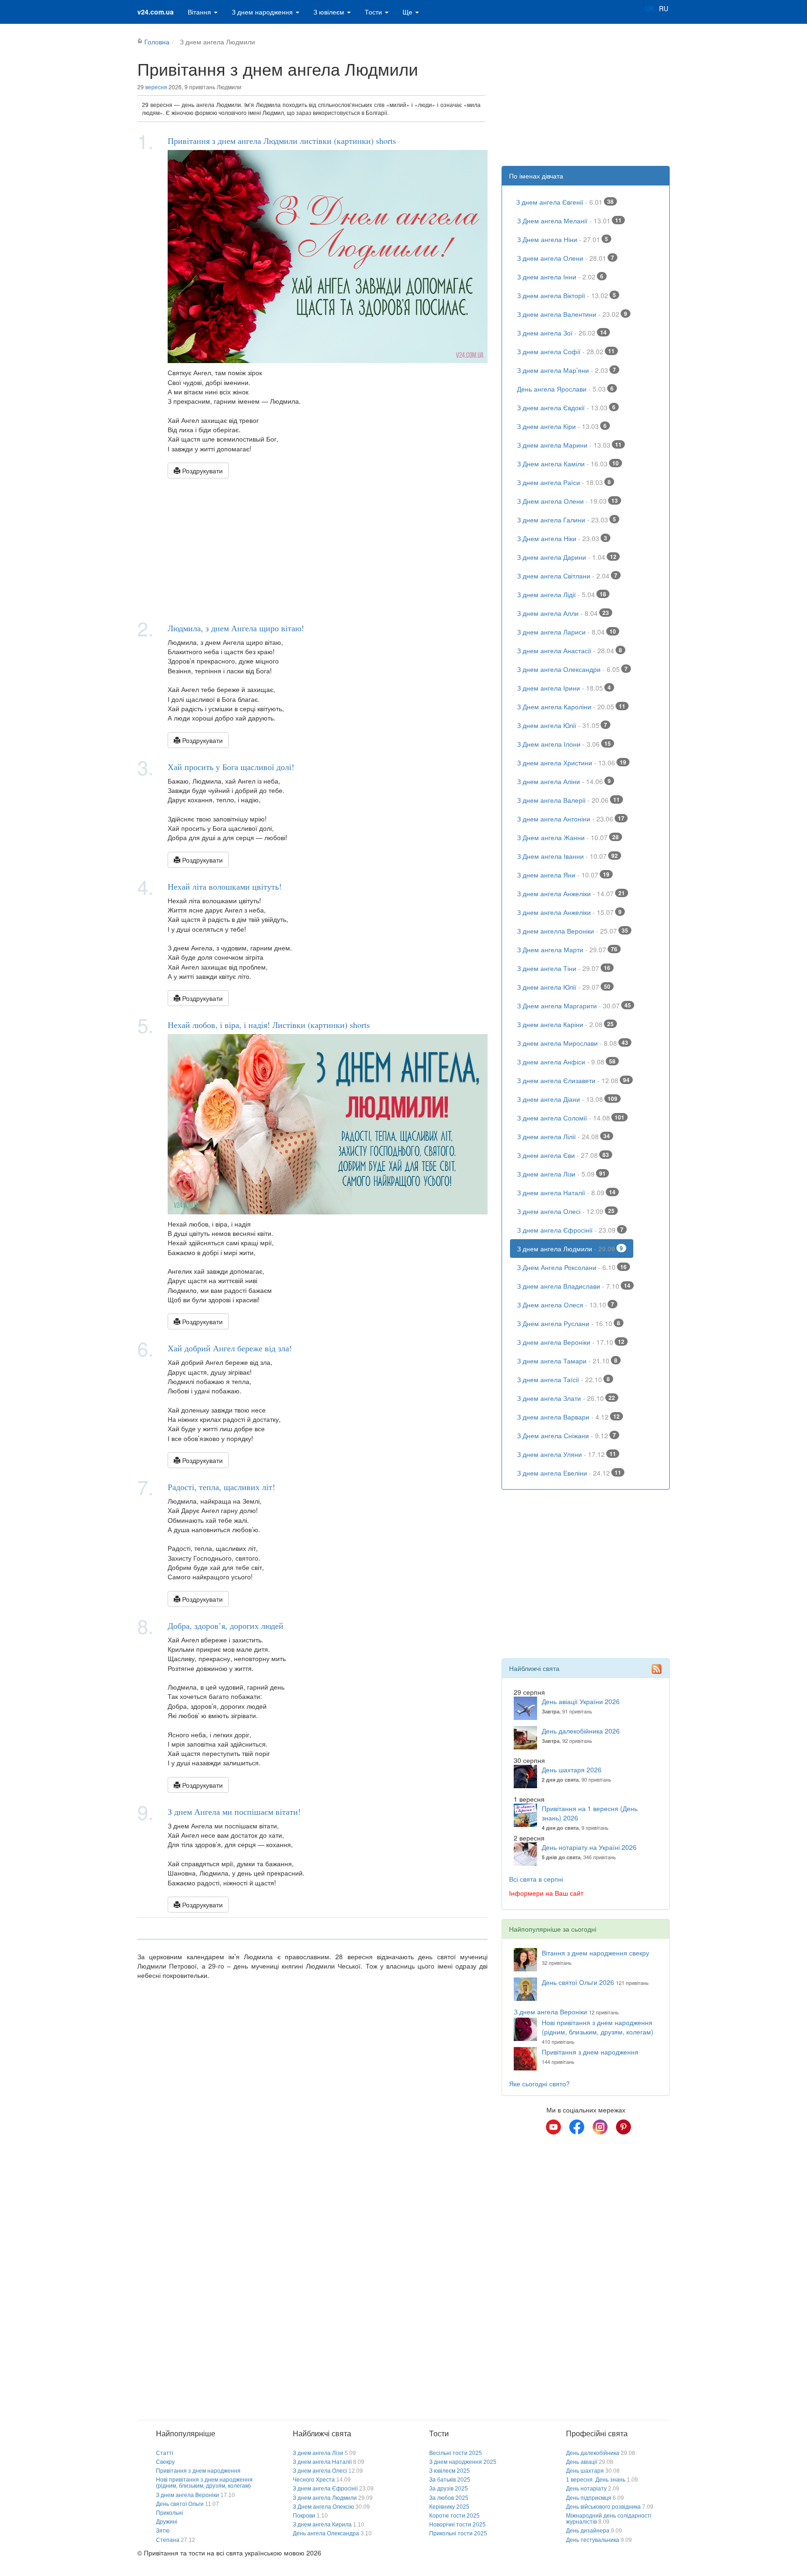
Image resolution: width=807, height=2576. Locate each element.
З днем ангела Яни (563, 875)
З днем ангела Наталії (566, 1192)
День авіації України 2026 (581, 1701)
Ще (408, 12)
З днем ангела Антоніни (571, 819)
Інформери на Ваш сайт (546, 1893)
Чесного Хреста (314, 2480)
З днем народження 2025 (463, 2462)
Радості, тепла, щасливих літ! (221, 1487)
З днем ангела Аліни (564, 781)
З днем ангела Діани (567, 1099)
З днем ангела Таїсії (563, 1379)
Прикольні (170, 2513)
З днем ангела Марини (569, 445)
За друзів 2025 (449, 2489)
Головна (157, 42)
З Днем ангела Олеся (566, 1305)
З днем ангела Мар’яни (566, 370)
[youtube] (553, 2127)
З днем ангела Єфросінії (570, 1230)
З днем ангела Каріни (565, 1024)
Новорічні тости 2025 (457, 2525)
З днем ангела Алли (563, 613)
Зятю (163, 2531)
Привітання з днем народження (590, 2052)
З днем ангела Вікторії (566, 295)
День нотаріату (586, 2489)
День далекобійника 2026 (581, 1731)
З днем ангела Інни (560, 277)
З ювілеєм (330, 12)
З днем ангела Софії (566, 351)
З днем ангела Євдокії (566, 407)
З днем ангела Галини (566, 520)
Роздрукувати (202, 471)
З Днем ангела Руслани (569, 1323)
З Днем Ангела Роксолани (572, 1267)
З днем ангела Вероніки (571, 1342)
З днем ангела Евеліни (569, 1473)
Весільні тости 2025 (456, 2453)
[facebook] (577, 2127)
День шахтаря (585, 2471)
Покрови (304, 2516)
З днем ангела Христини (572, 763)
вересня (156, 87)
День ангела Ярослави (565, 389)
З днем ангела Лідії (562, 594)
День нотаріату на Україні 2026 (589, 1847)
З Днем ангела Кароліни (571, 706)
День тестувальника (593, 2540)
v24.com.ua (156, 12)
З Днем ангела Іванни (567, 856)
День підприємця (589, 2498)
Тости (374, 12)
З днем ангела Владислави (574, 1286)
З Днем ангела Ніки (562, 538)
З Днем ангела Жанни (568, 837)
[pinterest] (623, 2127)
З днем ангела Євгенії (565, 202)
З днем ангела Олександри (572, 669)
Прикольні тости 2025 (458, 2533)
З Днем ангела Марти (567, 949)
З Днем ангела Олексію (323, 2507)
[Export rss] (657, 1669)
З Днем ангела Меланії (569, 221)
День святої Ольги (180, 2504)
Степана (168, 2540)
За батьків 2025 (450, 2480)
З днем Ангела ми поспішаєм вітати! (234, 1812)
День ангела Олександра (326, 2533)
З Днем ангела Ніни (563, 239)
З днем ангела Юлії (562, 725)
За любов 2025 (449, 2498)
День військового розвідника (603, 2507)
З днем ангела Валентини (572, 314)
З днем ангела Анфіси (566, 1062)
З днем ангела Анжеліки (571, 893)
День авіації (582, 2462)
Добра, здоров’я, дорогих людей (226, 1626)
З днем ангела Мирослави (573, 1043)
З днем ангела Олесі (566, 1211)
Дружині (167, 2522)
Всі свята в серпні (536, 1879)
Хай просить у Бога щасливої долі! (231, 767)
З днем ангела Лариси (566, 632)
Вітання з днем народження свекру (595, 1953)
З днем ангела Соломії (571, 1118)
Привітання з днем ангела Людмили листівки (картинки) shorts (282, 141)
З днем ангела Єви (563, 1155)
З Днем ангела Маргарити (574, 1006)
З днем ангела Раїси (564, 482)
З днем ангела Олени (566, 258)
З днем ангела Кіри (562, 426)
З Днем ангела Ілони (564, 744)
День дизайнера (588, 2531)
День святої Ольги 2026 (578, 1982)
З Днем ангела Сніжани (566, 1435)
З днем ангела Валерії (568, 800)
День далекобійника (593, 2453)
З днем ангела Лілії (563, 1136)
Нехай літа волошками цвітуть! (225, 886)
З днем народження (263, 12)
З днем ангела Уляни (566, 1454)
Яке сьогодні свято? (539, 2084)
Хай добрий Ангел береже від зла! (230, 1348)
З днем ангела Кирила (322, 2525)
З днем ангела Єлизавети (573, 1080)
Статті (165, 2453)
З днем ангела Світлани (567, 576)
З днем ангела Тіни (564, 968)
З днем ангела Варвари (568, 1417)
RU (664, 8)
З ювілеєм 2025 (450, 2471)
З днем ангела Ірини (564, 688)
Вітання (200, 12)
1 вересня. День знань (596, 2480)
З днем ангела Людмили (570, 1249)
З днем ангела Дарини (567, 557)
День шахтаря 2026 (572, 1770)
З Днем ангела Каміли (568, 464)
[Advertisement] (312, 549)
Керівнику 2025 (449, 2507)
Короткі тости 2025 (454, 2516)
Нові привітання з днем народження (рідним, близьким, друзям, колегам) (598, 2027)
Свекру (165, 2462)
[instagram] (600, 2127)
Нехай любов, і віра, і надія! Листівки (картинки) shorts (269, 1025)
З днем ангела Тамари (567, 1361)
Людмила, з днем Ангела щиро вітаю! (236, 628)
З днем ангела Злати (566, 1398)
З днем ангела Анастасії (570, 650)
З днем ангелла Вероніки (573, 931)
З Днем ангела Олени (567, 501)
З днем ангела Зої (562, 333)
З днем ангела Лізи (561, 1174)
